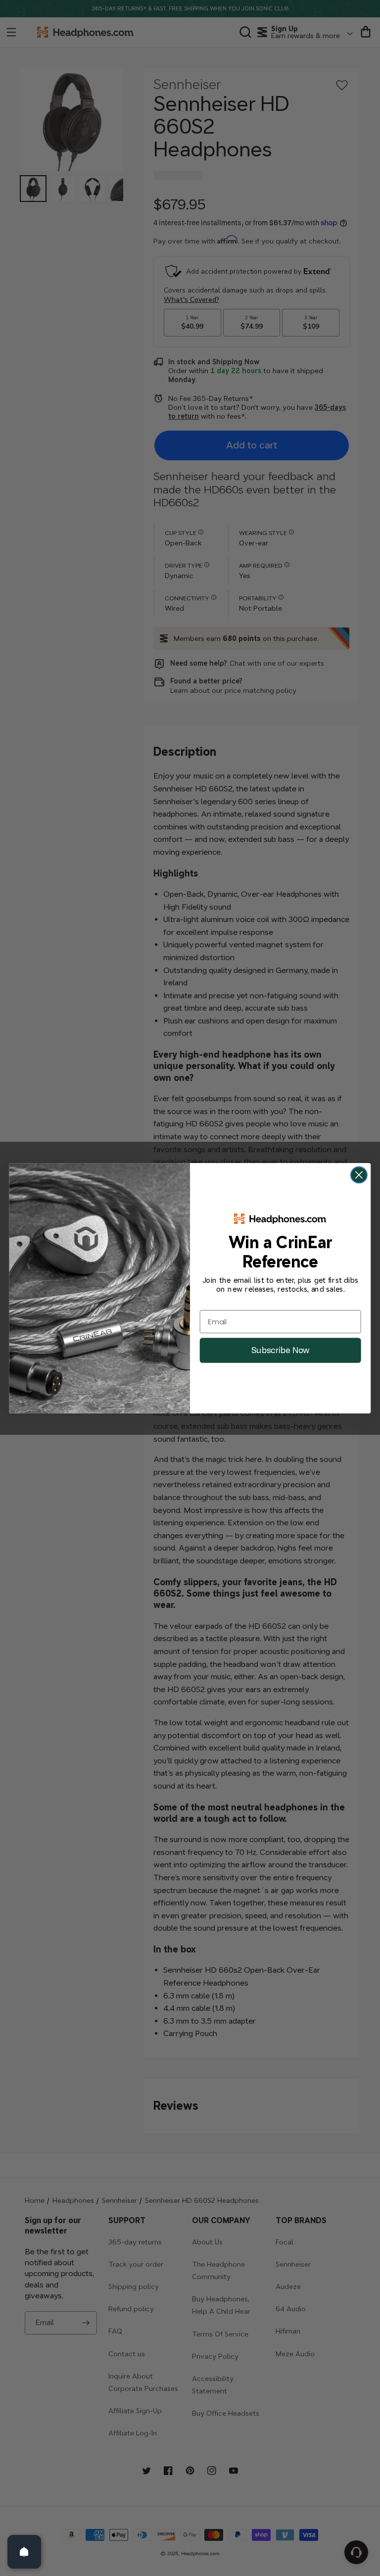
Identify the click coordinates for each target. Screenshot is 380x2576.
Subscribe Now (280, 1350)
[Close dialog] (359, 1175)
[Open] (24, 2552)
